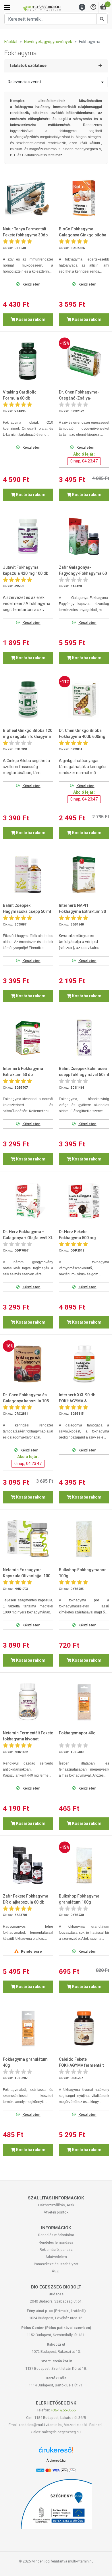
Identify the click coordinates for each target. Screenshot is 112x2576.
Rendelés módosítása (56, 2235)
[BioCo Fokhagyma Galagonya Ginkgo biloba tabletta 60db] (84, 198)
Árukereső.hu (56, 2461)
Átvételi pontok (56, 2212)
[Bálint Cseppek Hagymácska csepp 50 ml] (28, 875)
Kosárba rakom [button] (30, 319)
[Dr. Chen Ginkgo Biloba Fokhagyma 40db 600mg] (84, 700)
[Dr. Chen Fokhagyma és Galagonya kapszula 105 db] (28, 1364)
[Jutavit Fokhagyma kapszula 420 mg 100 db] (28, 536)
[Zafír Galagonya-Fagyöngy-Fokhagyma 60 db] (84, 536)
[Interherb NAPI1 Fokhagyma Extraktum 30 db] (84, 875)
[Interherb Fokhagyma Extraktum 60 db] (28, 1038)
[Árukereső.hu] (56, 2452)
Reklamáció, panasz (56, 2250)
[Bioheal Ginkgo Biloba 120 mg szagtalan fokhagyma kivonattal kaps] (28, 700)
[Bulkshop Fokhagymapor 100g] (84, 1539)
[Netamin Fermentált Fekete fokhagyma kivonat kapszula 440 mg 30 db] (28, 1702)
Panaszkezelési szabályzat (56, 2264)
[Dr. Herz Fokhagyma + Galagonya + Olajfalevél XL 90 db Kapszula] (28, 1201)
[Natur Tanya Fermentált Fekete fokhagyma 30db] (28, 198)
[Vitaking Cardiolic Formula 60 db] (28, 361)
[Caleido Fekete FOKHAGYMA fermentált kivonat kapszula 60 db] (84, 2028)
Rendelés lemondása (56, 2242)
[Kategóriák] (7, 7)
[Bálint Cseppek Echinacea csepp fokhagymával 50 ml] (84, 1038)
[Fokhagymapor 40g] (84, 1702)
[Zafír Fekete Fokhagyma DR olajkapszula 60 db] (28, 1865)
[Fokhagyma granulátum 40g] (28, 2028)
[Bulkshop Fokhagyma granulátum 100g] (84, 1865)
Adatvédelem (56, 2257)
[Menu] (82, 7)
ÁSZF (56, 2271)
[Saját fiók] (93, 7)
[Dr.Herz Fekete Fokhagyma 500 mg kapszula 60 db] (84, 1201)
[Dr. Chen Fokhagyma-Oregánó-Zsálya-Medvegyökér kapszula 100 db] (84, 361)
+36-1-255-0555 (63, 2410)
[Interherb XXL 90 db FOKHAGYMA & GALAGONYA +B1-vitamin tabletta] (84, 1364)
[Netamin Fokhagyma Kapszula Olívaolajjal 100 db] (28, 1539)
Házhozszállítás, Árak (56, 2205)
